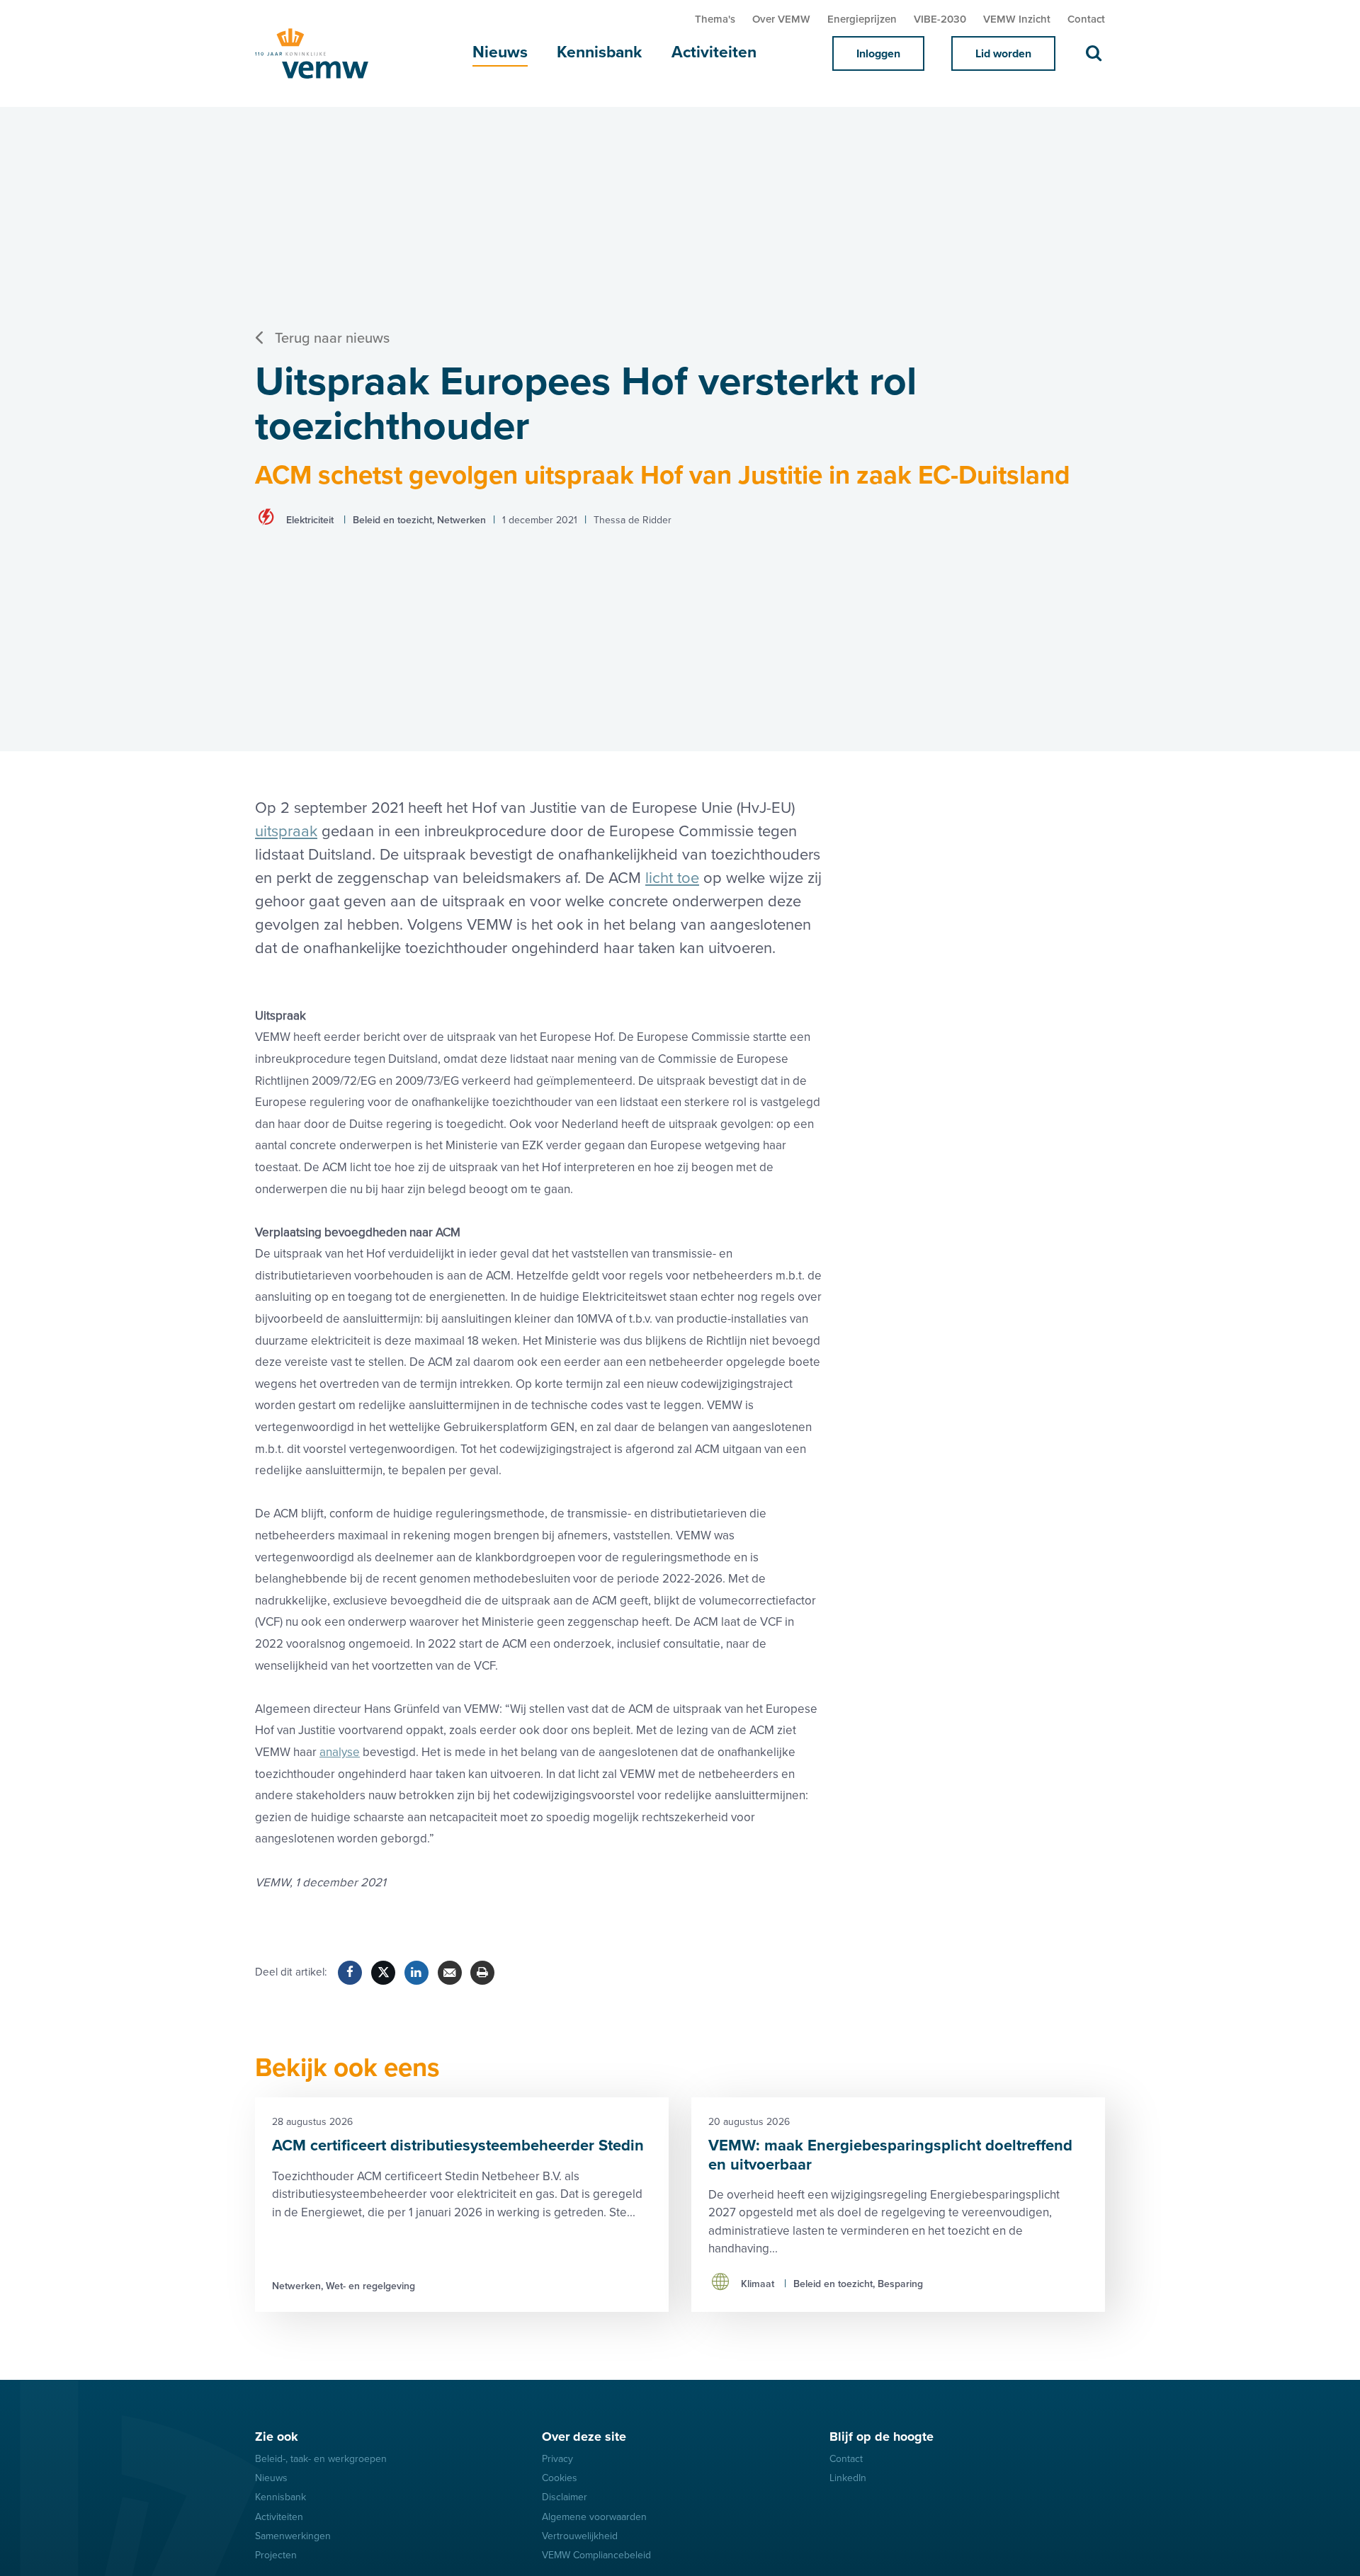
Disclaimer (565, 2497)
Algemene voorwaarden (594, 2517)
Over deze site (584, 2437)
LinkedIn (848, 2478)
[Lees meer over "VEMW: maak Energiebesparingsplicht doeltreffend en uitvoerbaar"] (898, 2205)
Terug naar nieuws (332, 338)
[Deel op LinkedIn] (416, 1973)
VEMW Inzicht (1017, 19)
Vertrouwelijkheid (580, 2536)
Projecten (276, 2555)
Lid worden (1003, 54)
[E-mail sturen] (450, 1973)
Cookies (560, 2478)
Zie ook (277, 2437)
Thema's (715, 19)
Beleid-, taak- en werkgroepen (321, 2459)
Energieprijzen (862, 19)
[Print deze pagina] (482, 1973)
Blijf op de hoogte (882, 2437)
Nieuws (500, 52)
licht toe (672, 878)
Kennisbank (599, 52)
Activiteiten (714, 52)
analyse (340, 1752)
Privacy (557, 2459)
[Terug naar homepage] (326, 53)
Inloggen (878, 54)
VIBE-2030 (940, 19)
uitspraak (286, 832)
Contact (1086, 19)
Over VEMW (781, 19)
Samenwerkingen (293, 2536)
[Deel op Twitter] (383, 1973)
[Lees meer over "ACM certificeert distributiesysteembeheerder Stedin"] (462, 2205)
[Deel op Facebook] (350, 1973)
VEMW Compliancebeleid (596, 2555)
